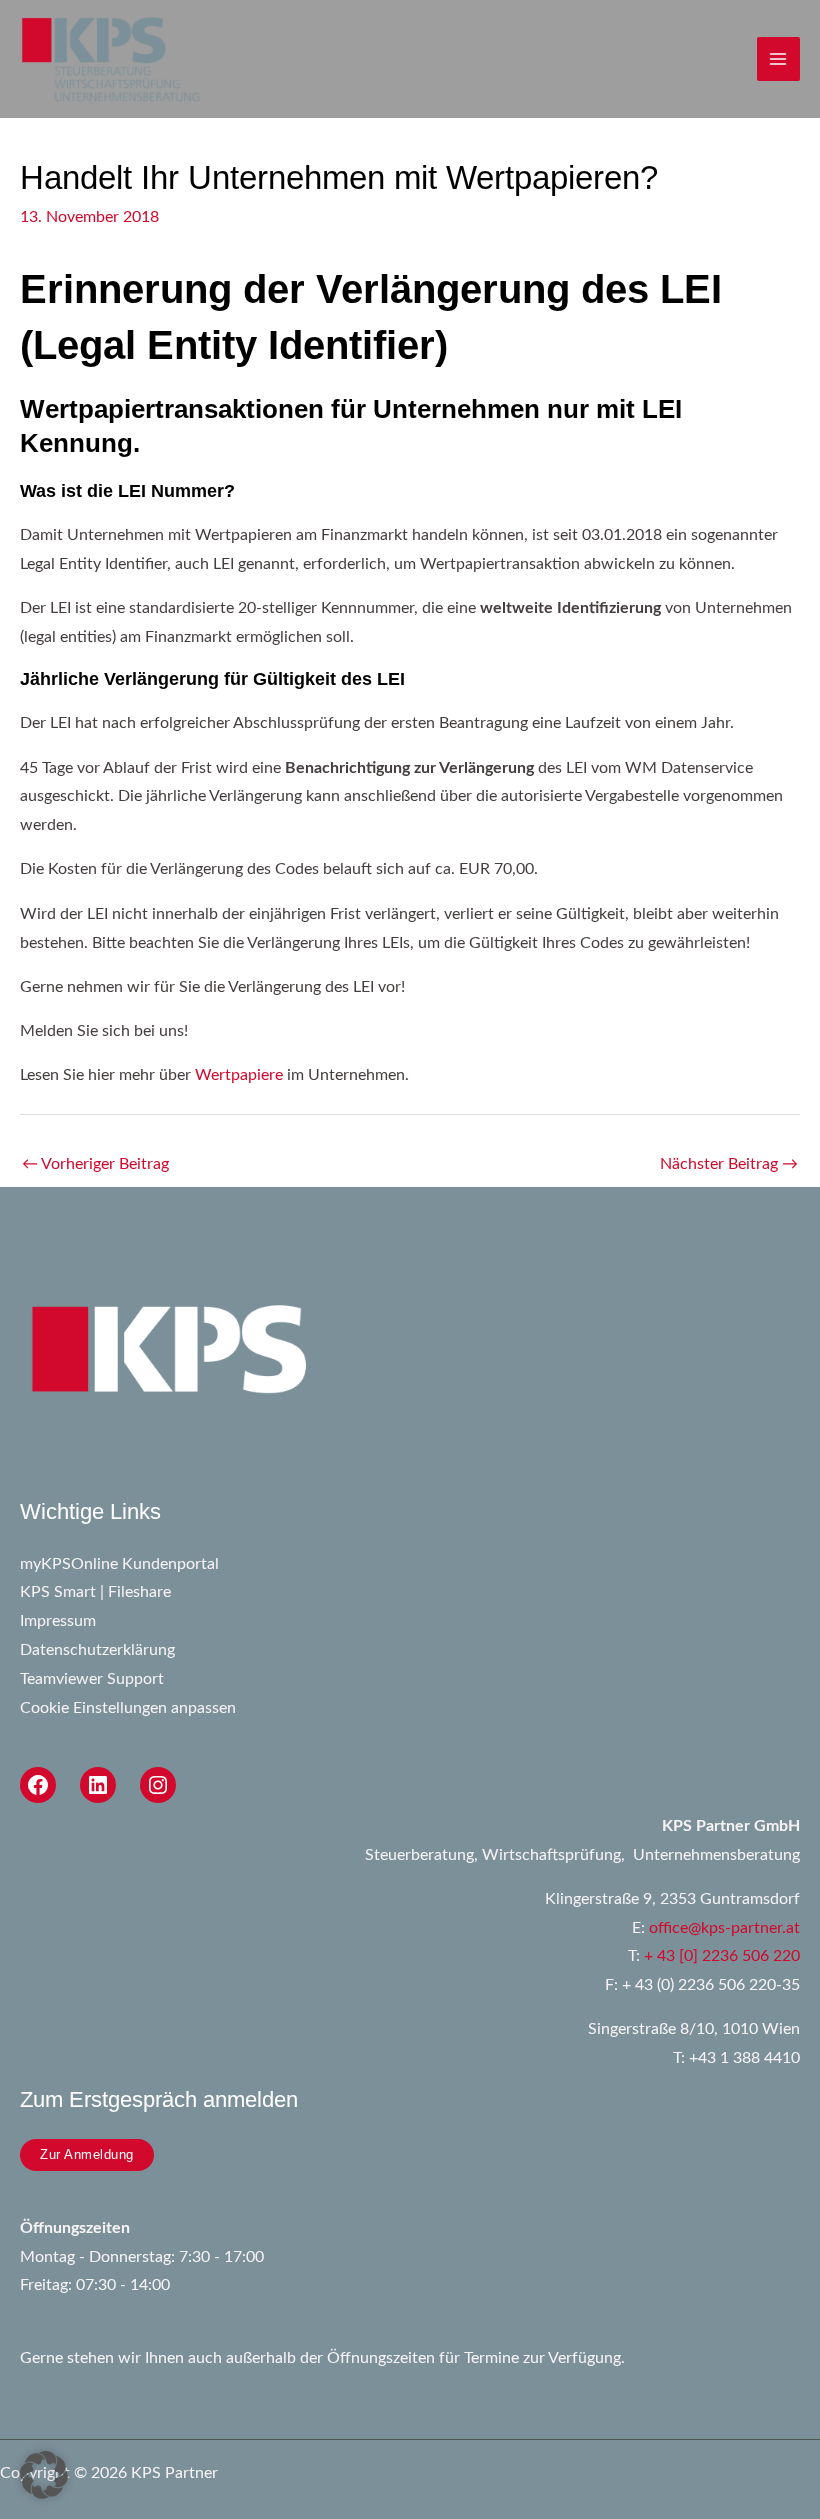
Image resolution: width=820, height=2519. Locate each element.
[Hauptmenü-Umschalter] (778, 58)
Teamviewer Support (92, 1679)
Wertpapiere (239, 1075)
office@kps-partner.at (724, 1928)
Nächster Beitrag (729, 1164)
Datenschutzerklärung (97, 1650)
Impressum (58, 1621)
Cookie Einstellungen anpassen (128, 1708)
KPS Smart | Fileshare (95, 1592)
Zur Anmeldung (87, 2154)
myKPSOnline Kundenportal (119, 1564)
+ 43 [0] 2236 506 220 (722, 1956)
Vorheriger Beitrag (95, 1164)
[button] (44, 2475)
